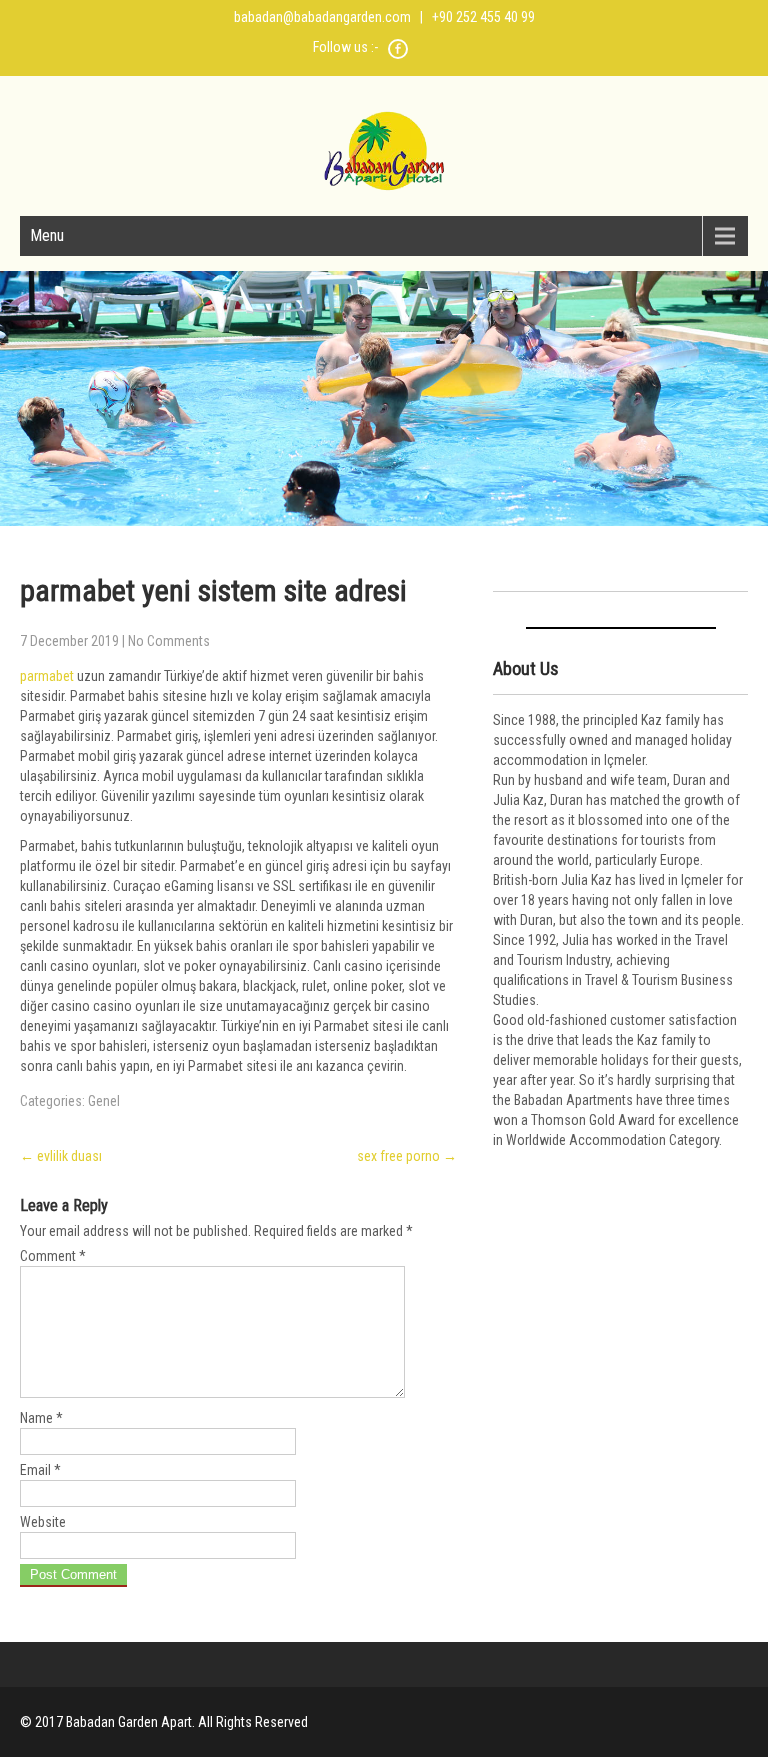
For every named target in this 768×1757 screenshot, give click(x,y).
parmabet (47, 676)
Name (41, 1418)
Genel (104, 1101)
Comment (53, 1256)
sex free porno (407, 1156)
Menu (47, 235)
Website (43, 1522)
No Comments (169, 641)
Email (40, 1470)
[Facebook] (398, 56)
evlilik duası (61, 1156)
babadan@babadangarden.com (322, 17)
